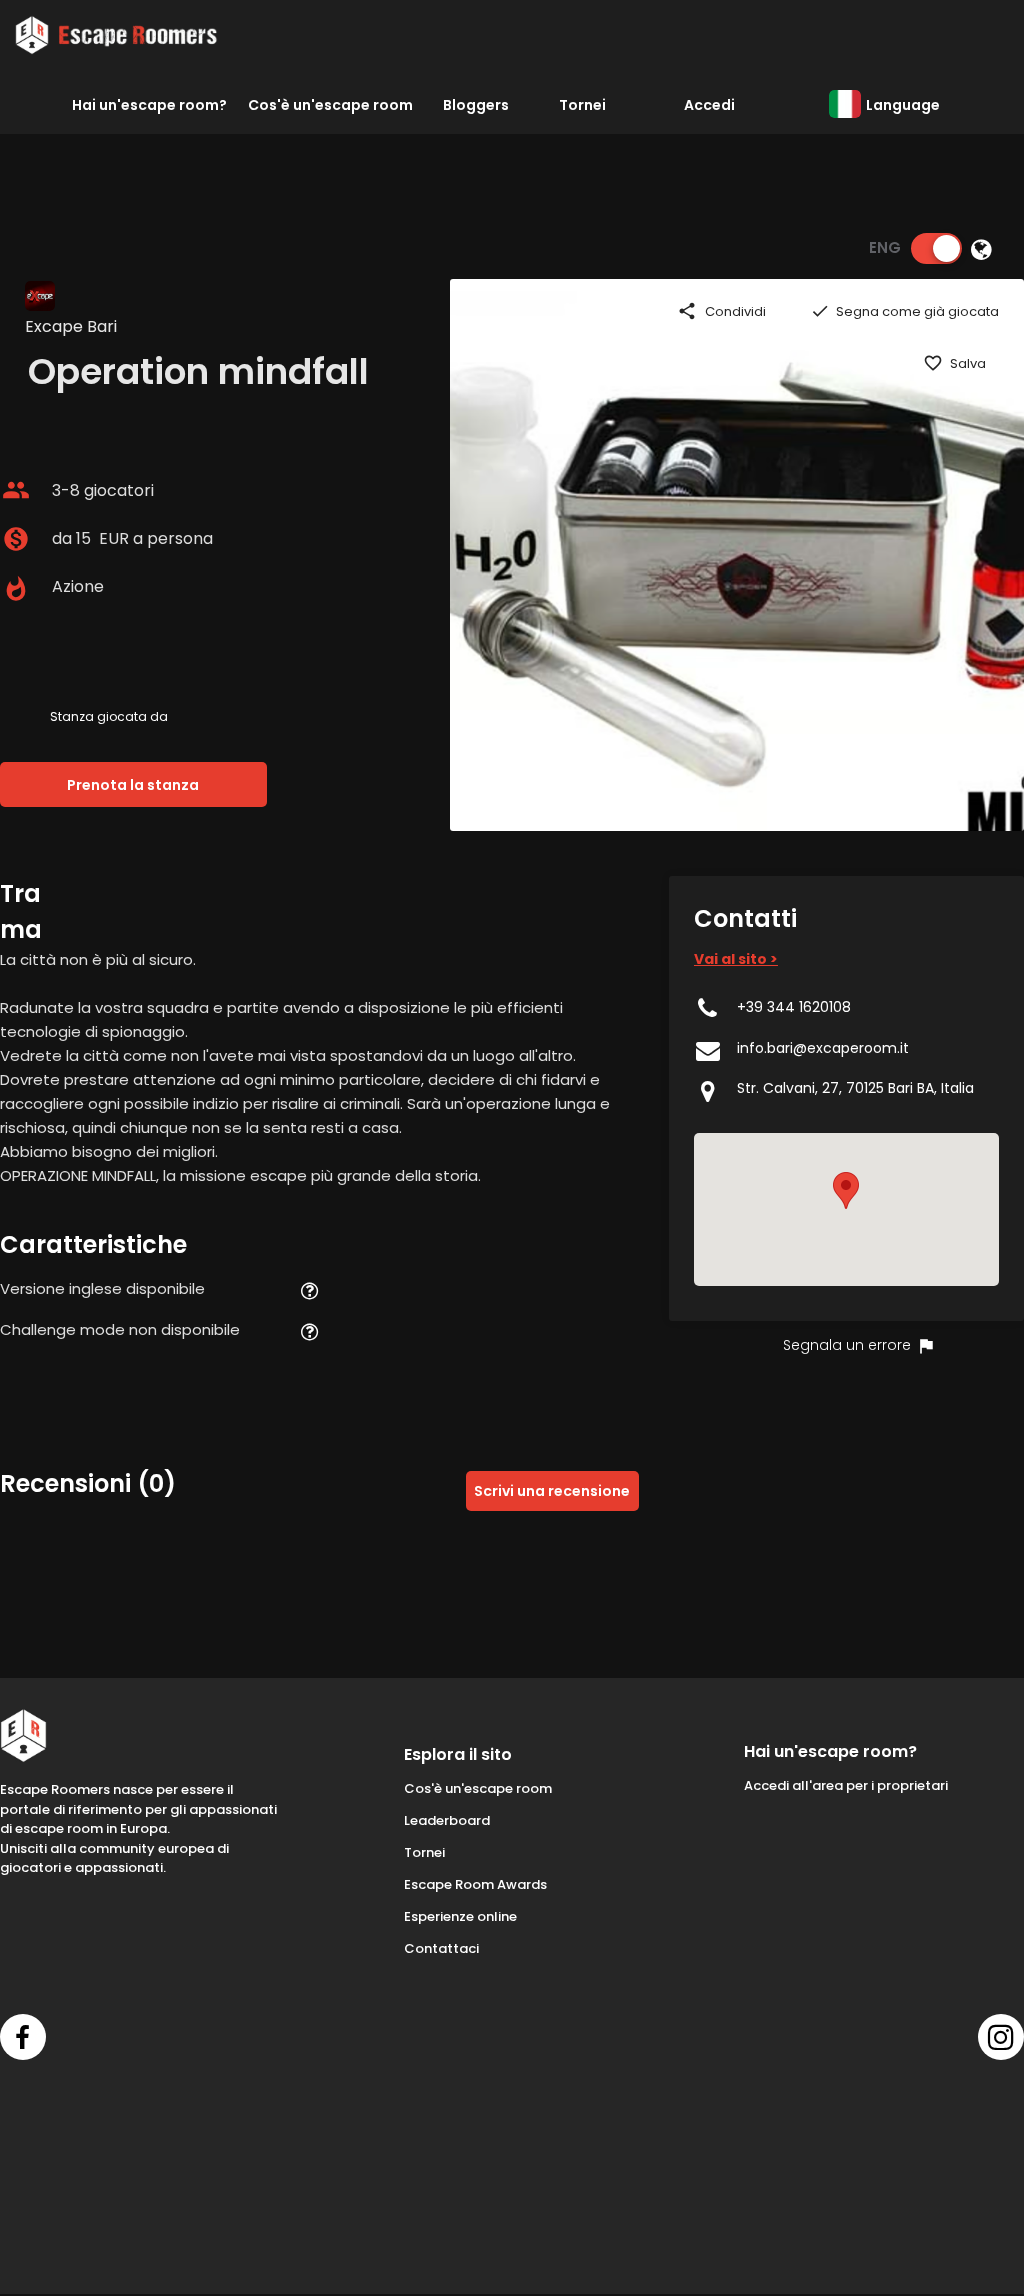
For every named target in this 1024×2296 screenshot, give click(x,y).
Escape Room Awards (475, 1884)
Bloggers (476, 105)
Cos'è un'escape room (330, 105)
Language (903, 105)
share (687, 311)
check (820, 311)
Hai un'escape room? (149, 105)
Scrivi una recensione (552, 1491)
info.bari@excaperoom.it (823, 1048)
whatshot (16, 589)
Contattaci (441, 1948)
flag (926, 1346)
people (16, 490)
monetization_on (16, 539)
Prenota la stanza (133, 785)
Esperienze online (460, 1916)
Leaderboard (447, 1820)
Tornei (582, 105)
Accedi (709, 105)
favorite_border (933, 363)
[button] (846, 1190)
